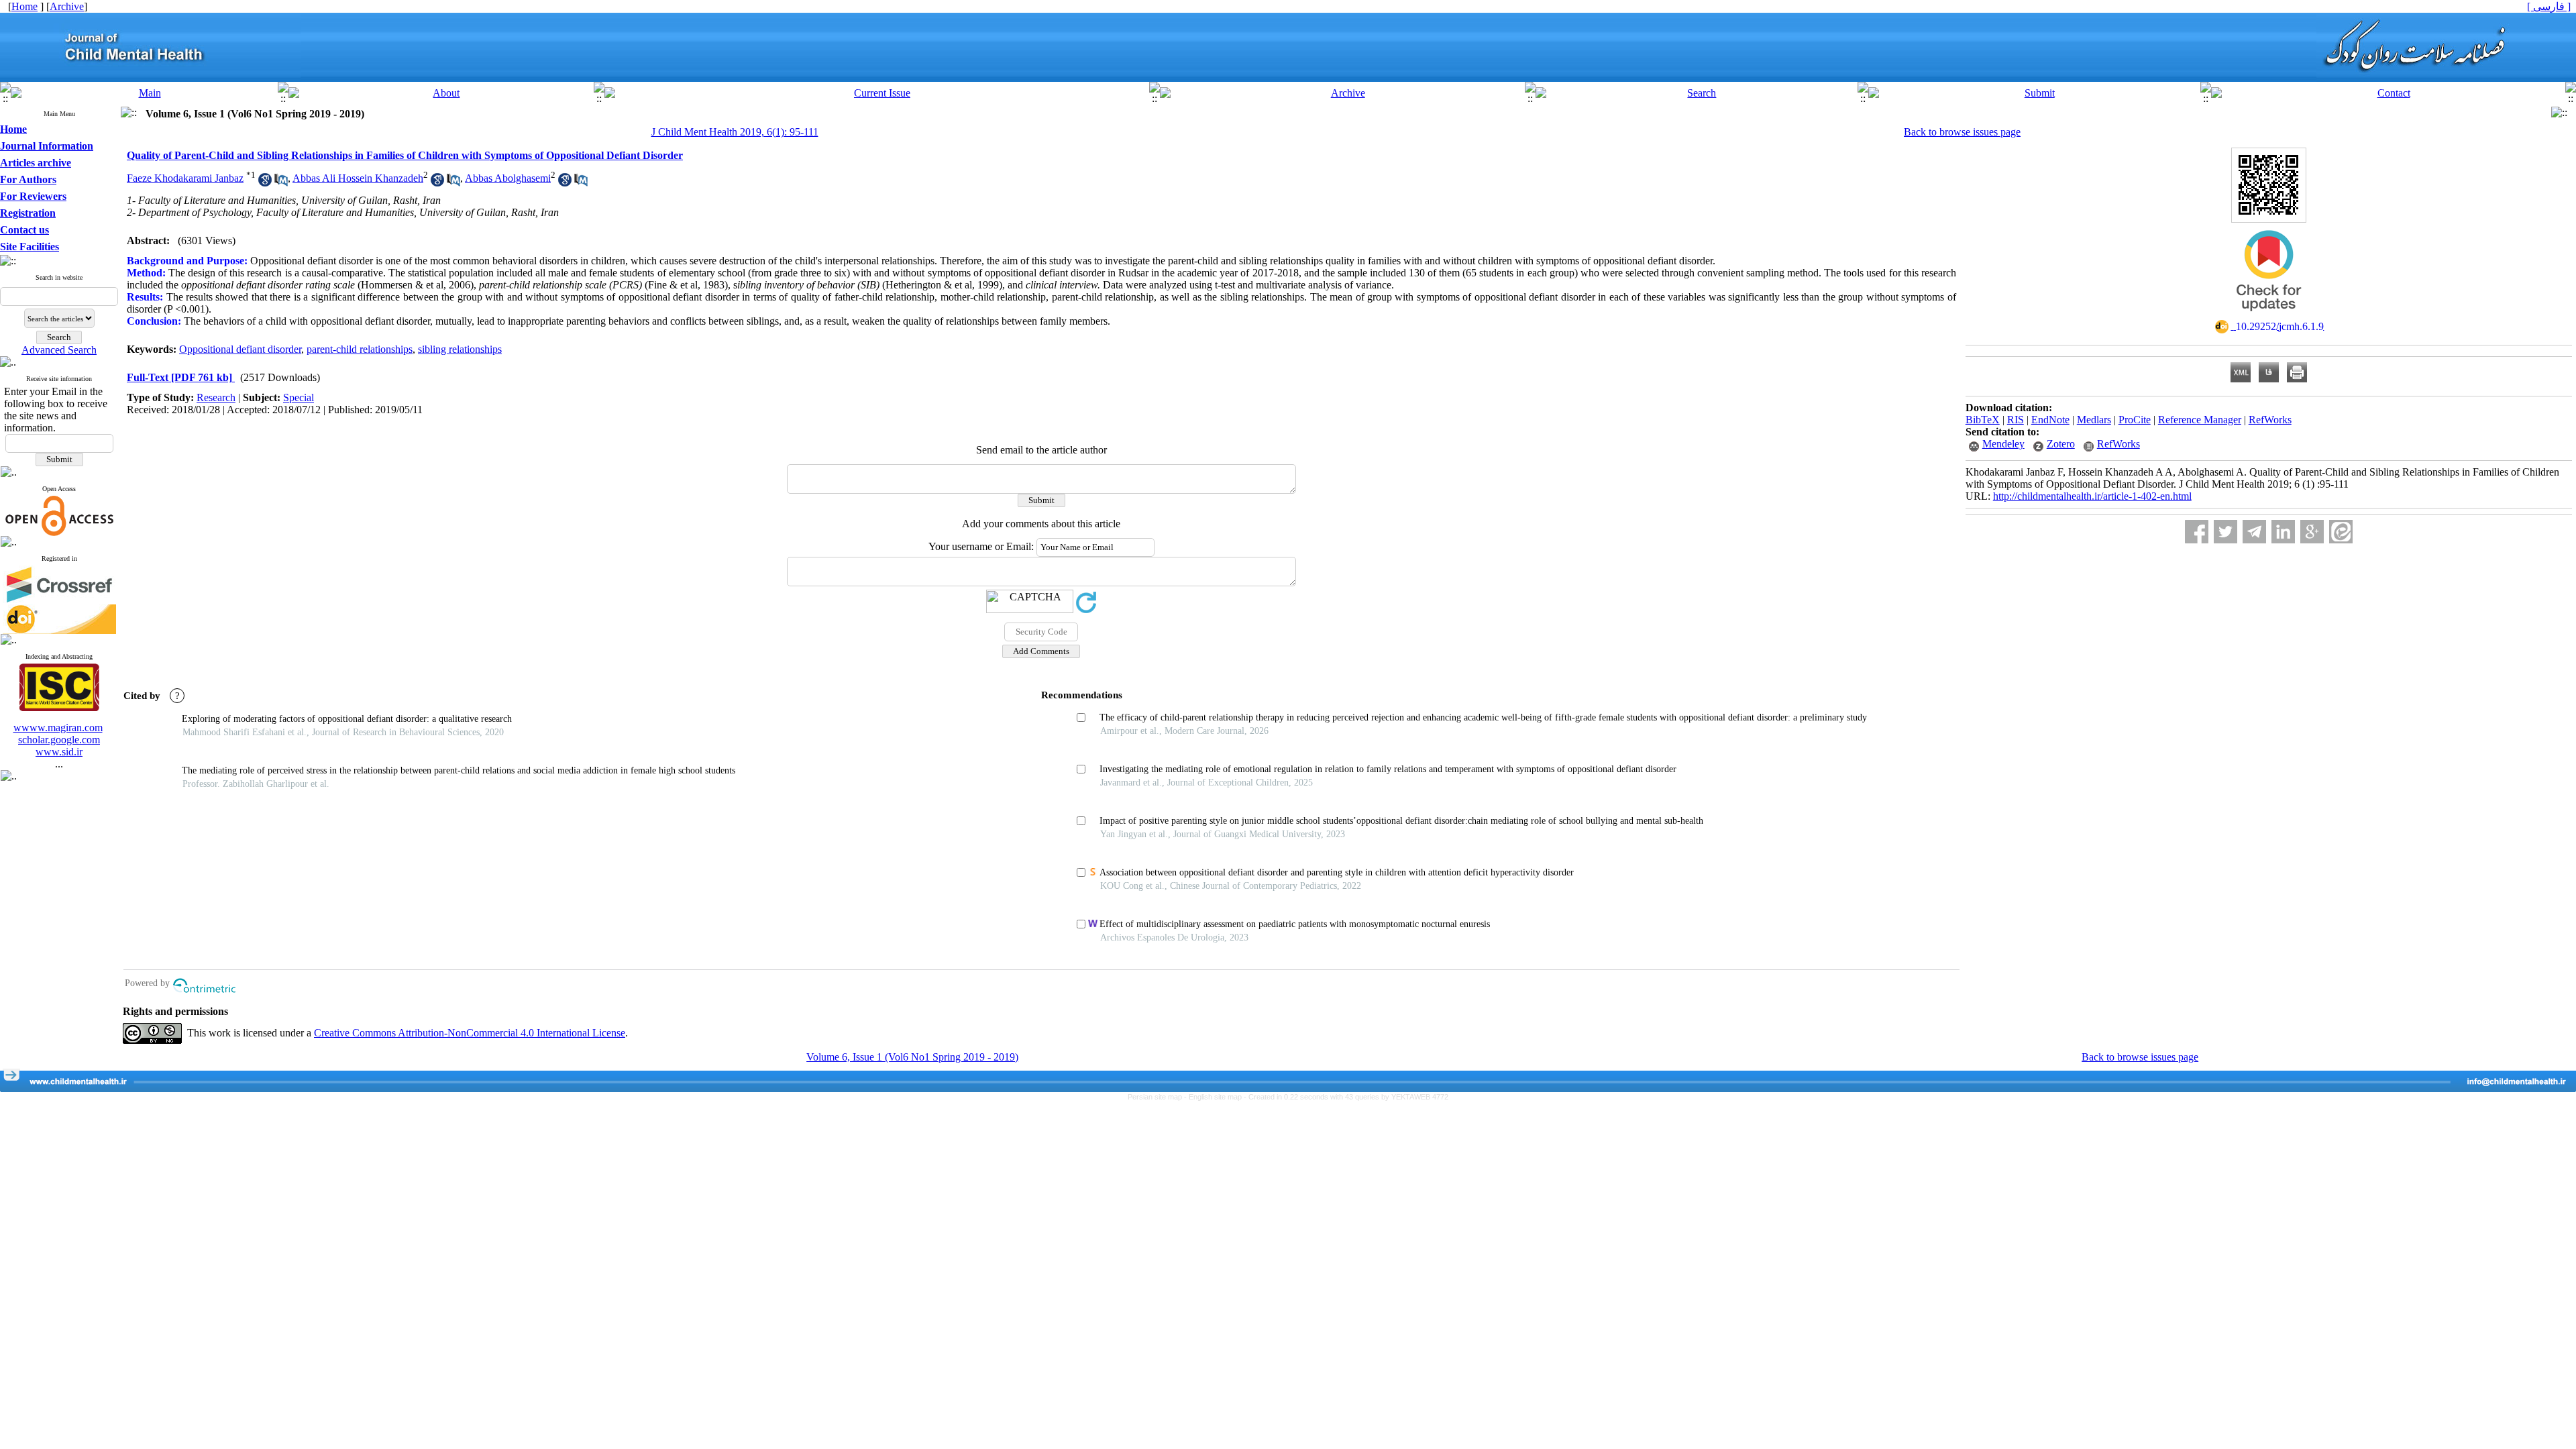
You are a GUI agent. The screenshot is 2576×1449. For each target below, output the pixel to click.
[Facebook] (2197, 532)
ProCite (2135, 420)
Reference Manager (2200, 420)
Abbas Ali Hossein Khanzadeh (358, 178)
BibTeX (1983, 420)
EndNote (2050, 420)
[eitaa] (2341, 532)
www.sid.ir (59, 752)
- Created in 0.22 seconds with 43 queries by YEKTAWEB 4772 (1346, 1097)
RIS (2016, 420)
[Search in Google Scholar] (265, 183)
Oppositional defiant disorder (240, 349)
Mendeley (2003, 444)
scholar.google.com (59, 740)
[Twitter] (2225, 532)
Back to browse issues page (1962, 132)
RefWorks (2270, 420)
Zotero (2061, 444)
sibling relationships (460, 349)
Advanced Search (59, 350)
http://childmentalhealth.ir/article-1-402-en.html (2092, 496)
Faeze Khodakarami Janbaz (185, 178)
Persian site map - (1158, 1097)
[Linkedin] (2283, 532)
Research (216, 397)
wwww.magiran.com (58, 728)
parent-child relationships (360, 349)
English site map (1216, 1097)
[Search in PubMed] (281, 183)
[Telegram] (2254, 532)
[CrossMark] (2269, 316)
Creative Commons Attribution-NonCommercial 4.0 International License (470, 1033)
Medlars (2094, 420)
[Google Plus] (2312, 532)
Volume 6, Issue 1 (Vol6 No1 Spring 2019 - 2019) (912, 1057)
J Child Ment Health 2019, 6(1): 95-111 (735, 132)
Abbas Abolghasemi (508, 178)
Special (299, 397)
